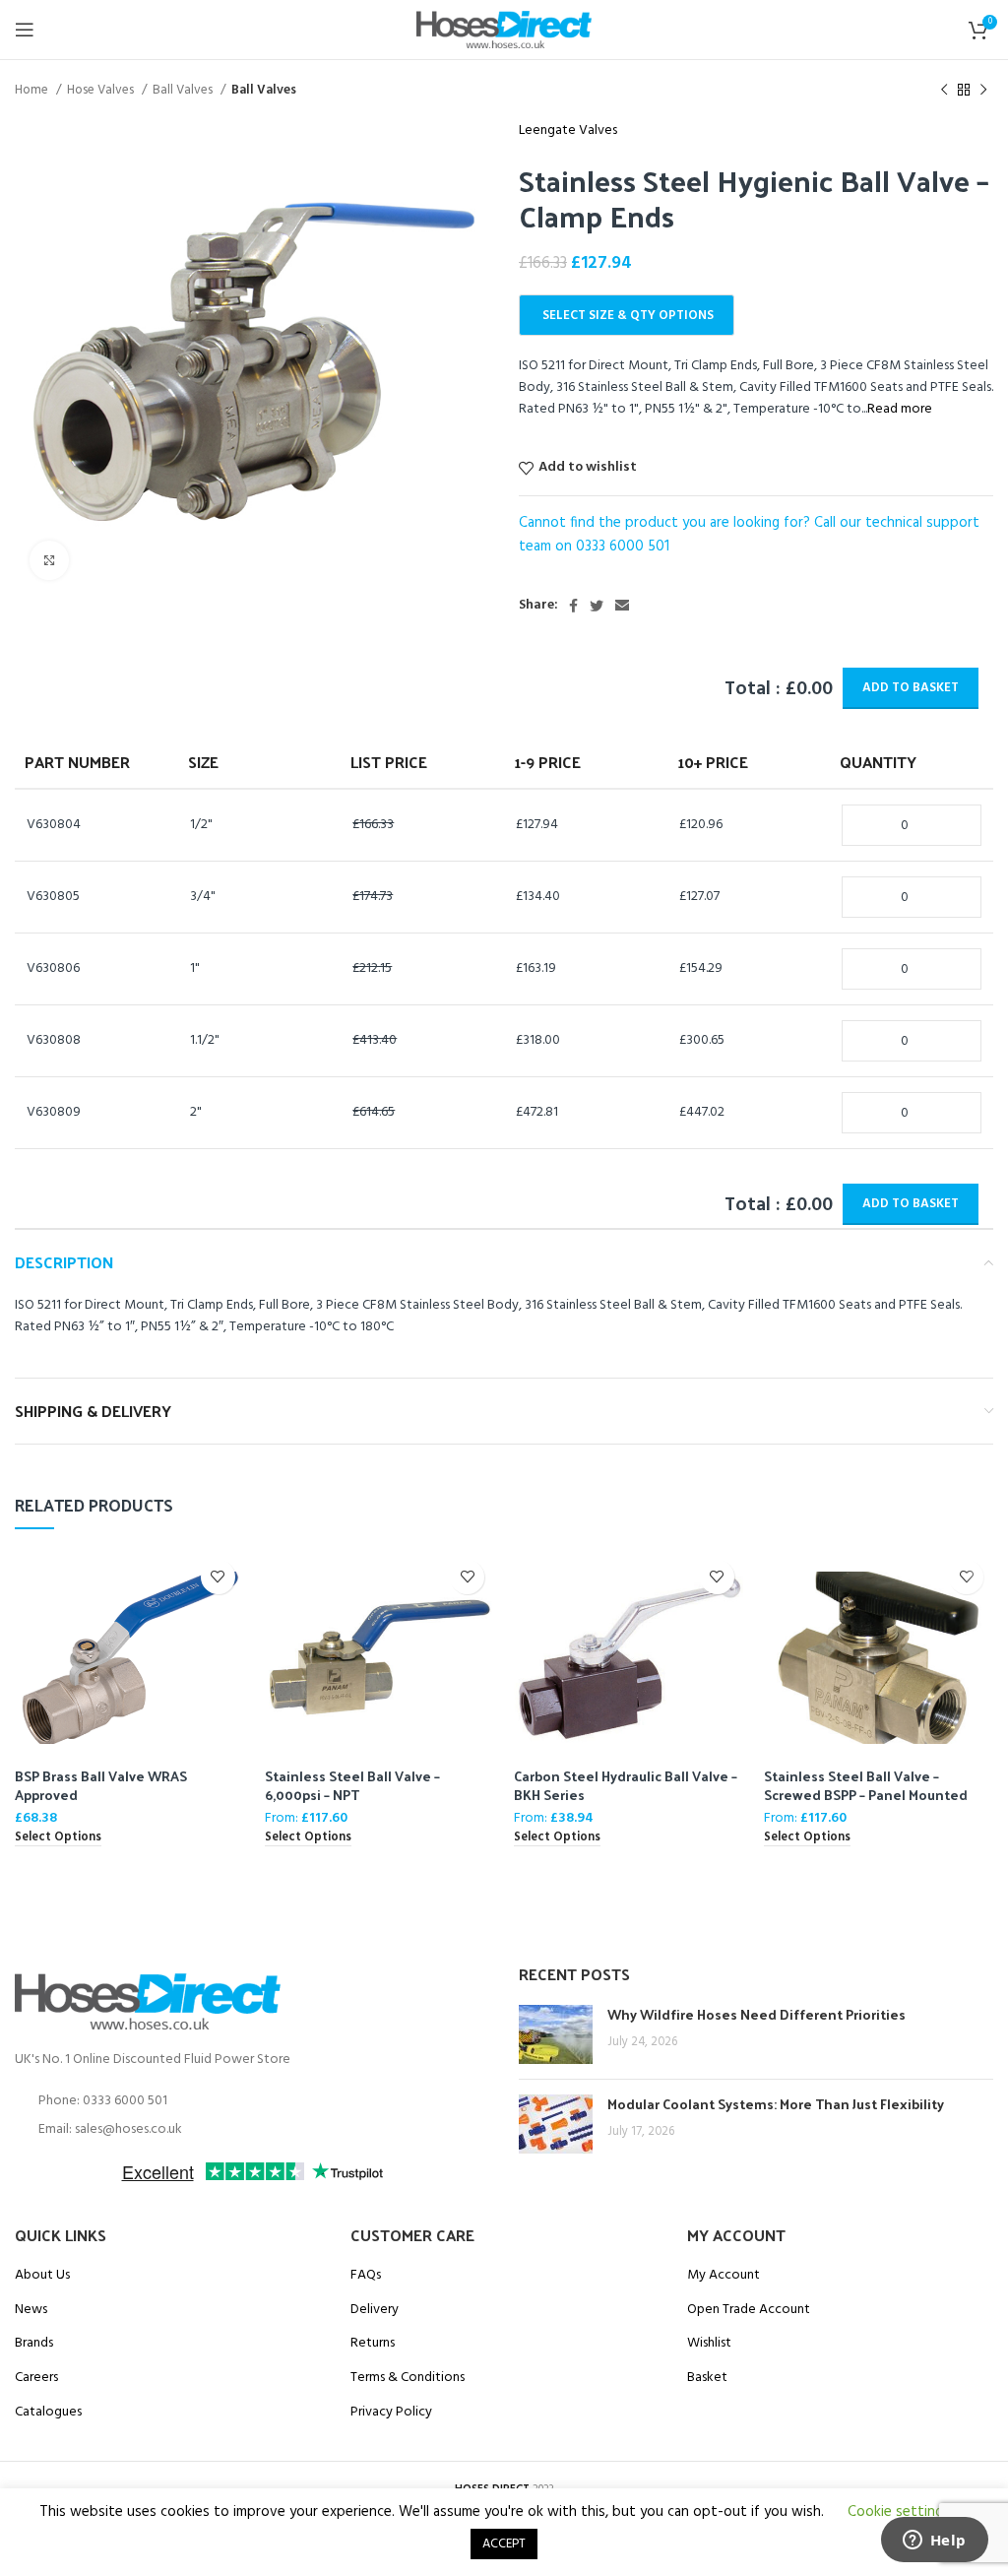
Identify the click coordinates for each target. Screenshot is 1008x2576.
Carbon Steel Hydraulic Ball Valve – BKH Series (626, 1786)
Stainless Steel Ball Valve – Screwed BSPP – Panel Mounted (866, 1786)
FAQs (366, 2276)
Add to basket (911, 688)
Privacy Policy (391, 2413)
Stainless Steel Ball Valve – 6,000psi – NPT (352, 1786)
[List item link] (252, 2101)
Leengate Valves (568, 131)
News (31, 2310)
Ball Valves (184, 90)
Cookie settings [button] (899, 2512)
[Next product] (983, 91)
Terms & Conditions (408, 2378)
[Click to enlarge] (49, 560)
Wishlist (709, 2344)
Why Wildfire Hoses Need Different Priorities (756, 2014)
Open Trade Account (749, 2310)
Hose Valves (102, 90)
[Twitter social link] (597, 606)
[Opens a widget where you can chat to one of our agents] (934, 2542)
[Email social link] (622, 606)
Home (33, 90)
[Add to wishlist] (218, 1577)
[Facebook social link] (573, 606)
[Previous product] (944, 91)
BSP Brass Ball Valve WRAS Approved (101, 1786)
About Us (42, 2276)
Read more (900, 409)
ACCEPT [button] (504, 2544)
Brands (34, 2344)
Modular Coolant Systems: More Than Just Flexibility (776, 2104)
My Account (724, 2276)
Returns (373, 2344)
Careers (36, 2378)
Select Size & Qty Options (628, 316)
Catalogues (48, 2413)
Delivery (375, 2310)
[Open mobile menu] (25, 30)
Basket (707, 2378)
